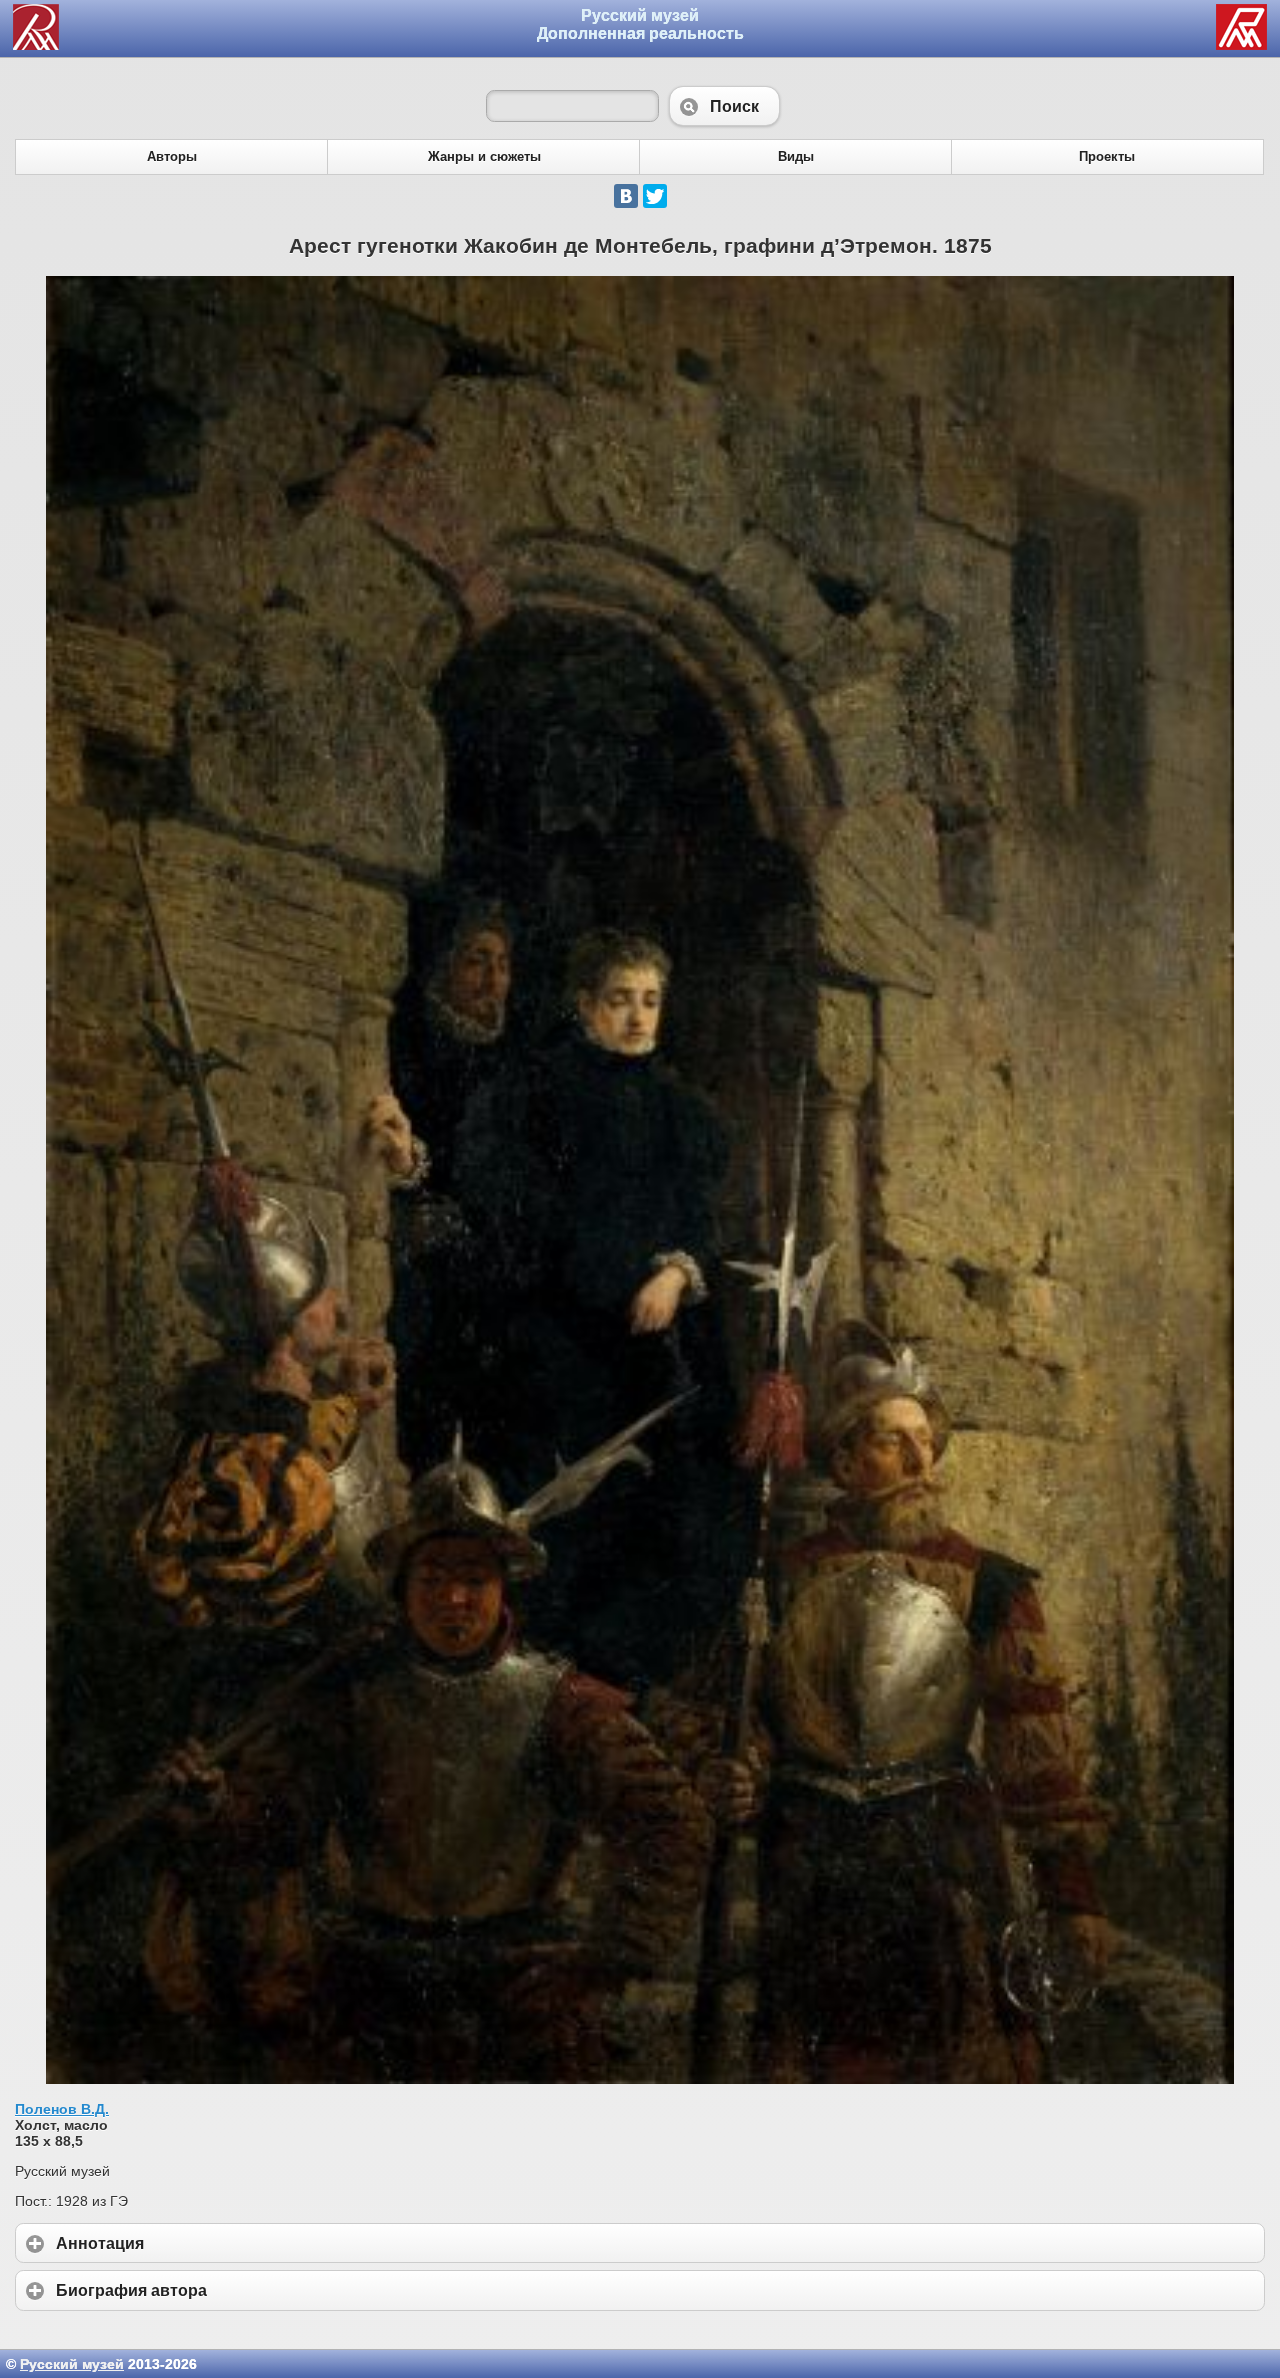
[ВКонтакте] (626, 196)
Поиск (724, 106)
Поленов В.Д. (62, 2109)
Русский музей (72, 2364)
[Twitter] (655, 196)
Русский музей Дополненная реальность (640, 24)
